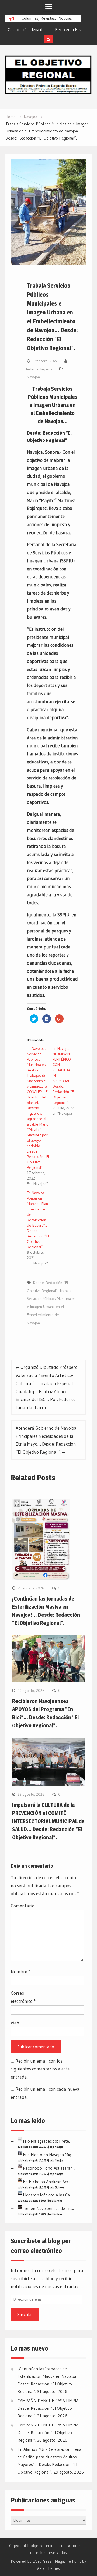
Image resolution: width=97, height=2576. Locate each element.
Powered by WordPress (31, 2561)
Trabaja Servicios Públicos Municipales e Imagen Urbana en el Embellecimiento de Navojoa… (51, 1307)
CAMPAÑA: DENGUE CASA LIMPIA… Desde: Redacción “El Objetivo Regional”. (49, 2408)
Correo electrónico (23, 1997)
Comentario (23, 1906)
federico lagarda (39, 369)
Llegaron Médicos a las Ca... (48, 2195)
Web (15, 2023)
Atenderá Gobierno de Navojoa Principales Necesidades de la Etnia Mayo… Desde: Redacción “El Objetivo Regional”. (46, 1440)
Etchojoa (59, 2187)
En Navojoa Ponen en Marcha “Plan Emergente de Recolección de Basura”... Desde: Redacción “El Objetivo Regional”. (38, 1220)
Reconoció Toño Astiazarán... (49, 2168)
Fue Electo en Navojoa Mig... (48, 2155)
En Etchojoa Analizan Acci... (47, 2182)
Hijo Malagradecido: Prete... (47, 2141)
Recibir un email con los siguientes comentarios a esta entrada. (40, 2069)
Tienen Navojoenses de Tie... (48, 2208)
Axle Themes (48, 2568)
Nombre (20, 1972)
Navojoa (33, 377)
